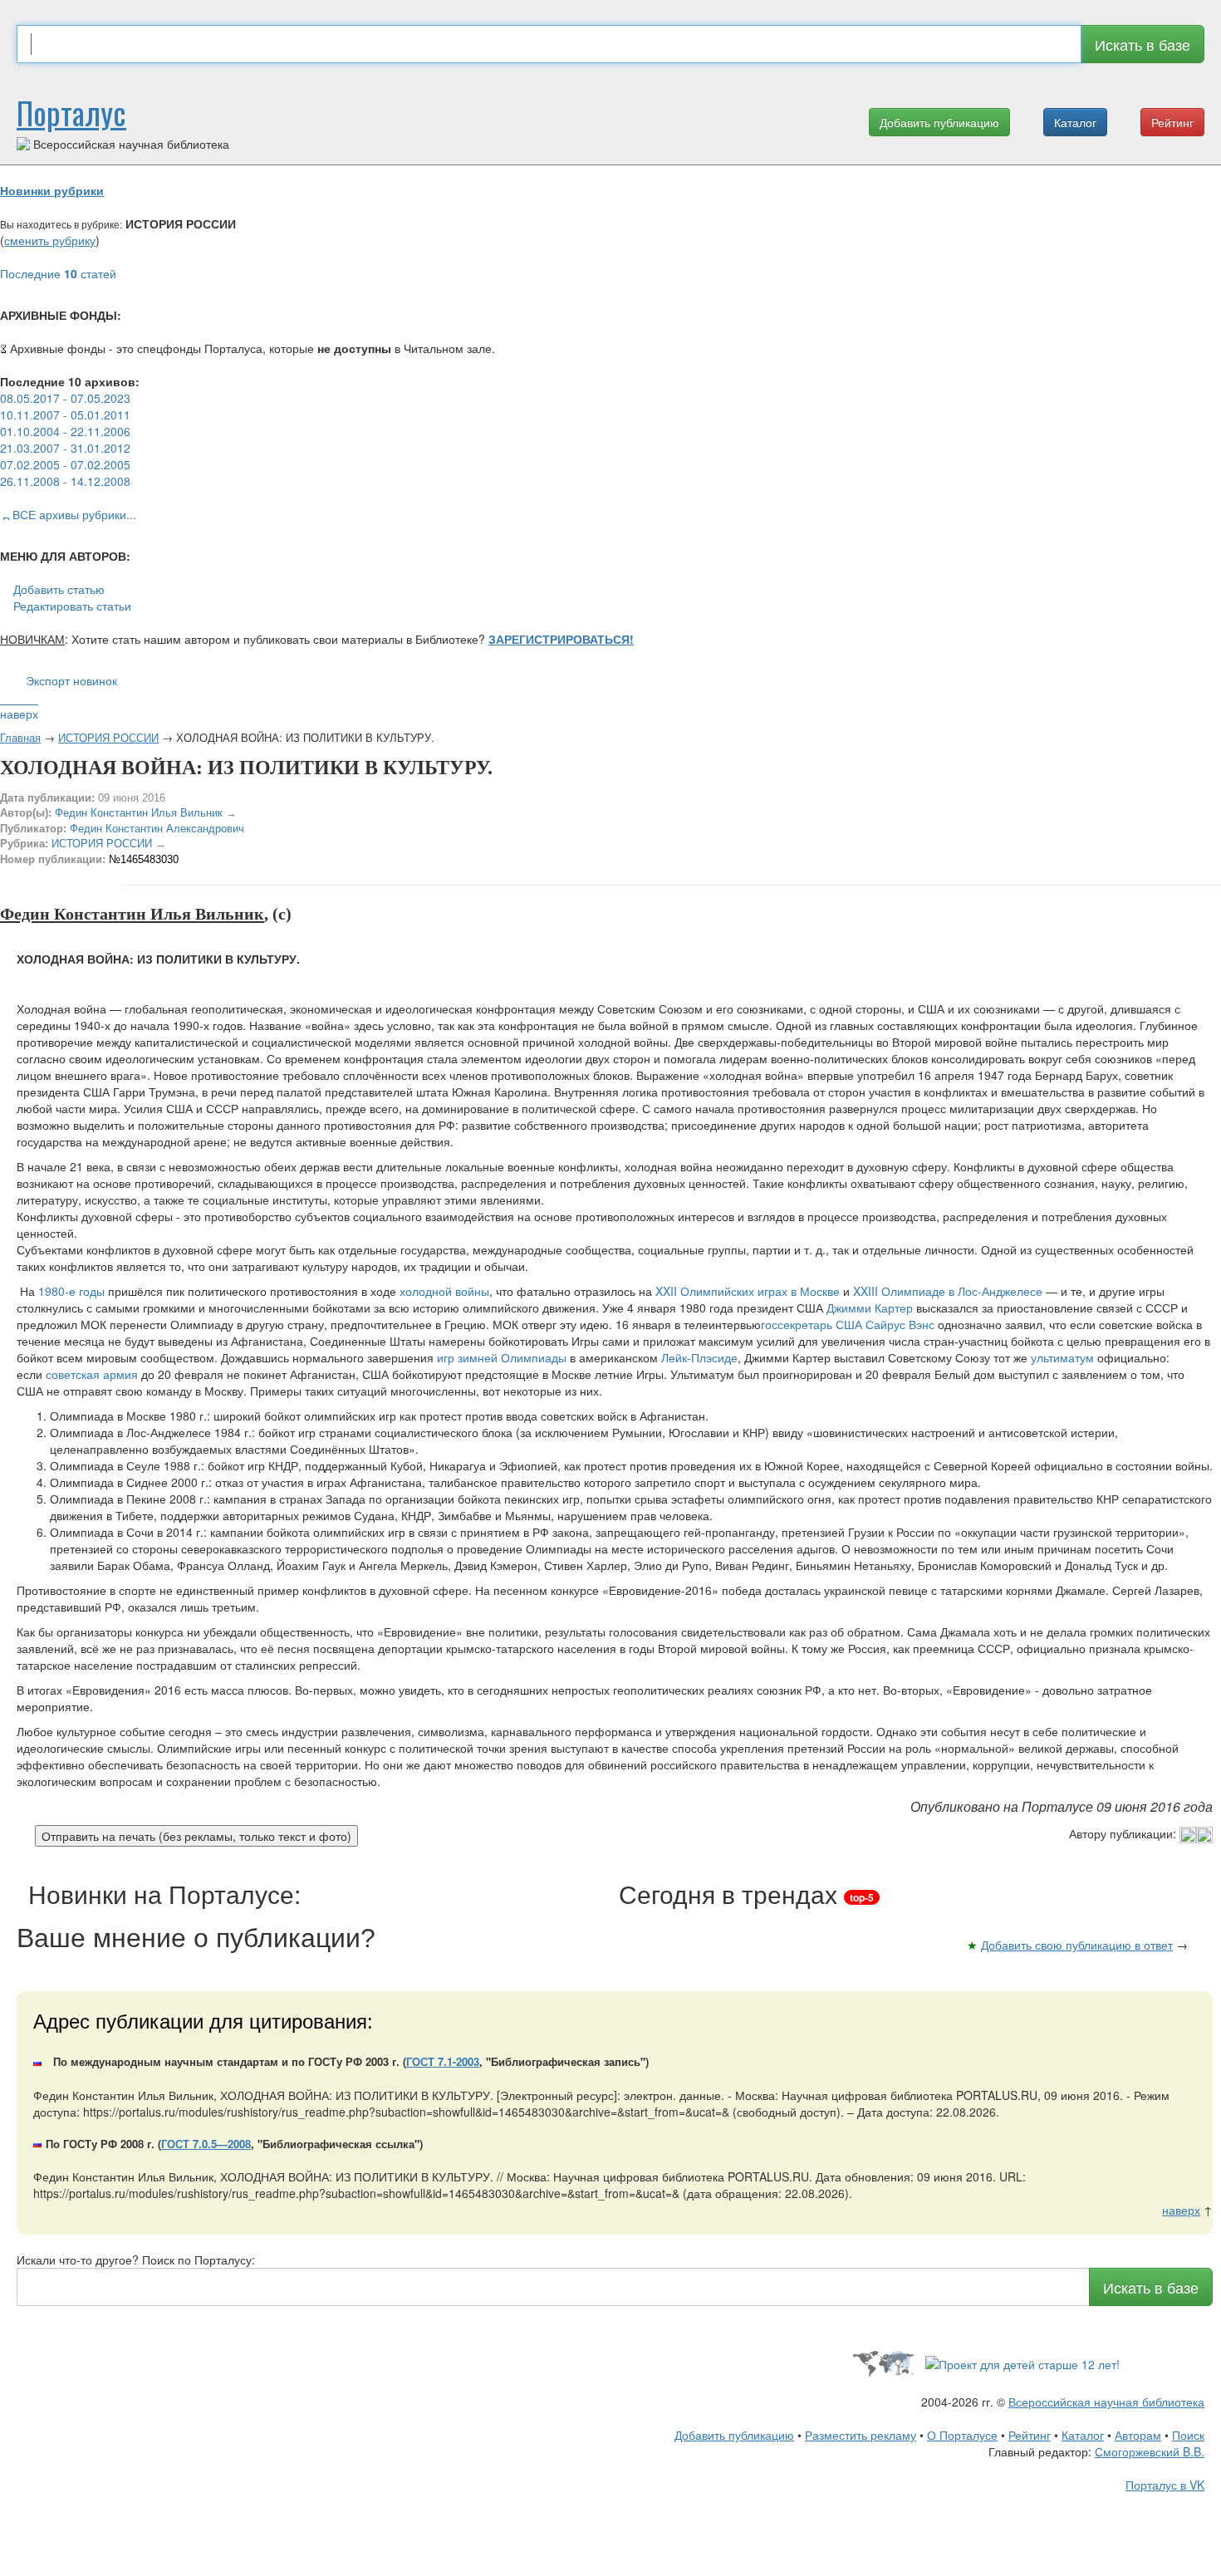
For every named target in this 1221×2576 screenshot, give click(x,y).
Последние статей (58, 273)
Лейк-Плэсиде (699, 1357)
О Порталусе (962, 2435)
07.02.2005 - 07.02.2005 (65, 464)
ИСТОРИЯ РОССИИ (108, 737)
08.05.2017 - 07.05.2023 (65, 398)
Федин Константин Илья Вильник (139, 813)
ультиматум (1062, 1357)
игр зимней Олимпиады (502, 1357)
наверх (19, 714)
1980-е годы (71, 1291)
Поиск (1188, 2435)
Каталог (1075, 122)
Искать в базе (1143, 44)
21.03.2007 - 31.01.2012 (65, 448)
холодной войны (444, 1291)
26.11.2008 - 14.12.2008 (65, 481)
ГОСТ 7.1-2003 (443, 2061)
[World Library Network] (883, 2362)
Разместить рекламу (861, 2435)
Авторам (1138, 2435)
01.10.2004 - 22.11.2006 (65, 431)
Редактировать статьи (72, 606)
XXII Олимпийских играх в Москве (748, 1291)
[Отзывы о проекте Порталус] (1022, 2362)
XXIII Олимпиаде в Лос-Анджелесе (948, 1291)
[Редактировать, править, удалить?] (1196, 1833)
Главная (20, 737)
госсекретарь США (812, 1324)
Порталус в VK (1165, 2485)
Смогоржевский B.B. (1150, 2451)
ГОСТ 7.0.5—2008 (206, 2144)
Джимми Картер (870, 1308)
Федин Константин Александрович (157, 829)
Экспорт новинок (71, 680)
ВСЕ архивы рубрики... (74, 514)
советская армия (92, 1374)
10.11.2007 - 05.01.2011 (65, 415)
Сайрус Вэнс (900, 1324)
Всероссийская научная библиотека (1106, 2402)
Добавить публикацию (939, 122)
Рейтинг (1172, 122)
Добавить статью (59, 589)
